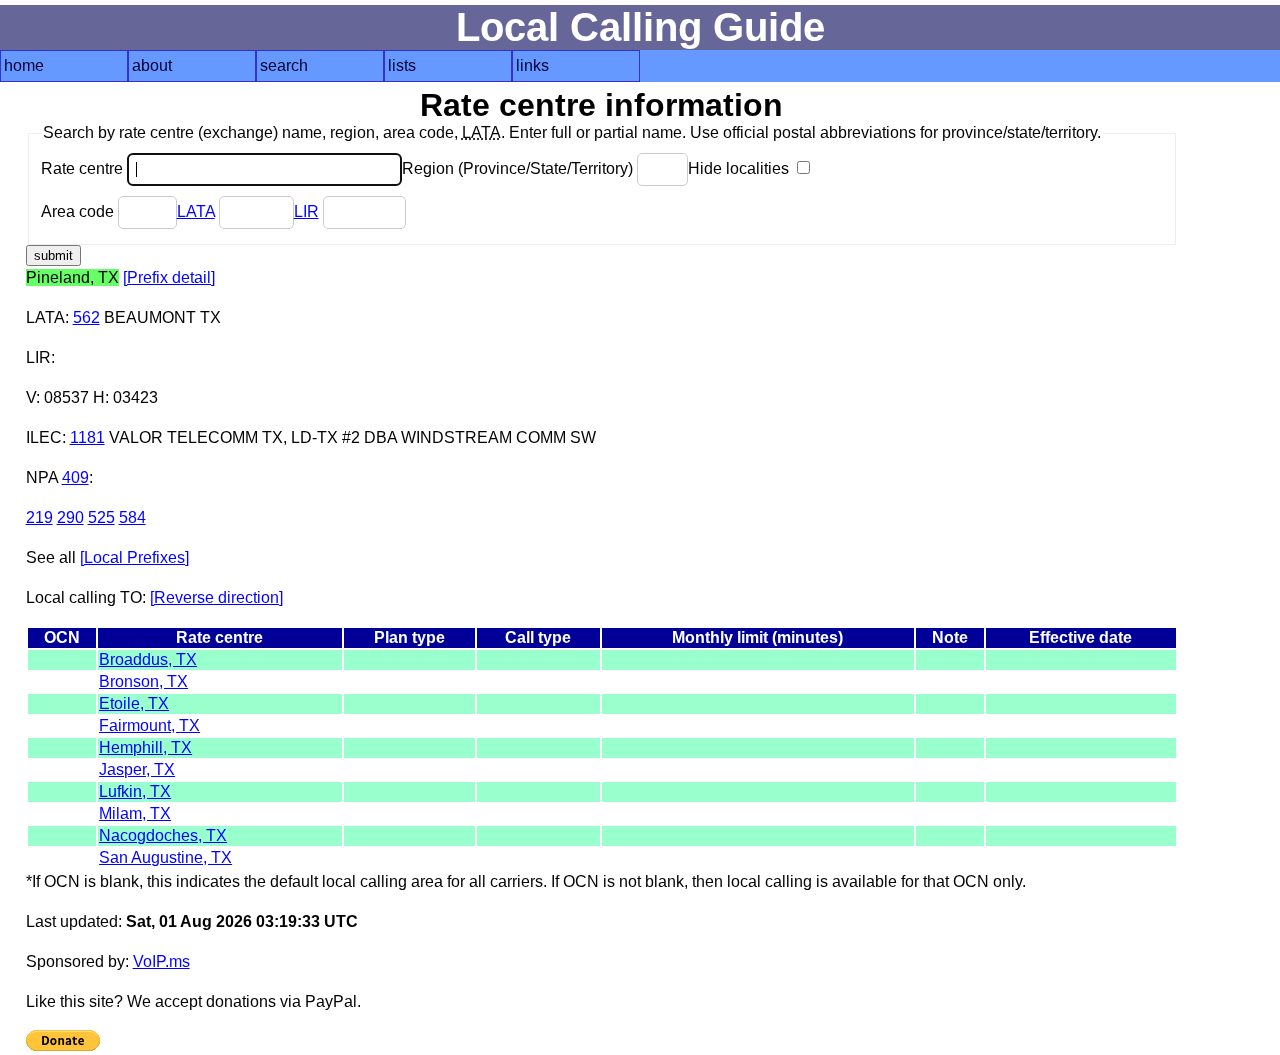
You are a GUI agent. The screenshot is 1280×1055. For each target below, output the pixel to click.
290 (70, 517)
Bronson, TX (143, 681)
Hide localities (740, 168)
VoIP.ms (161, 961)
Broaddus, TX (148, 659)
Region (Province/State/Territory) (519, 168)
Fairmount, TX (149, 725)
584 (132, 517)
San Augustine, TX (165, 857)
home (24, 65)
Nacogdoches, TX (163, 835)
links (532, 65)
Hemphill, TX (145, 747)
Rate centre (84, 168)
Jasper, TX (137, 769)
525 (101, 517)
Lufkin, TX (135, 791)
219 (39, 517)
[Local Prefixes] (134, 557)
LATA (196, 211)
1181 (87, 437)
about (152, 65)
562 (86, 317)
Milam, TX (135, 813)
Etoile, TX (134, 703)
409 (75, 477)
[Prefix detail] (169, 277)
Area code (79, 211)
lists (402, 65)
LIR (306, 211)
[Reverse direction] (216, 597)
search (284, 65)
